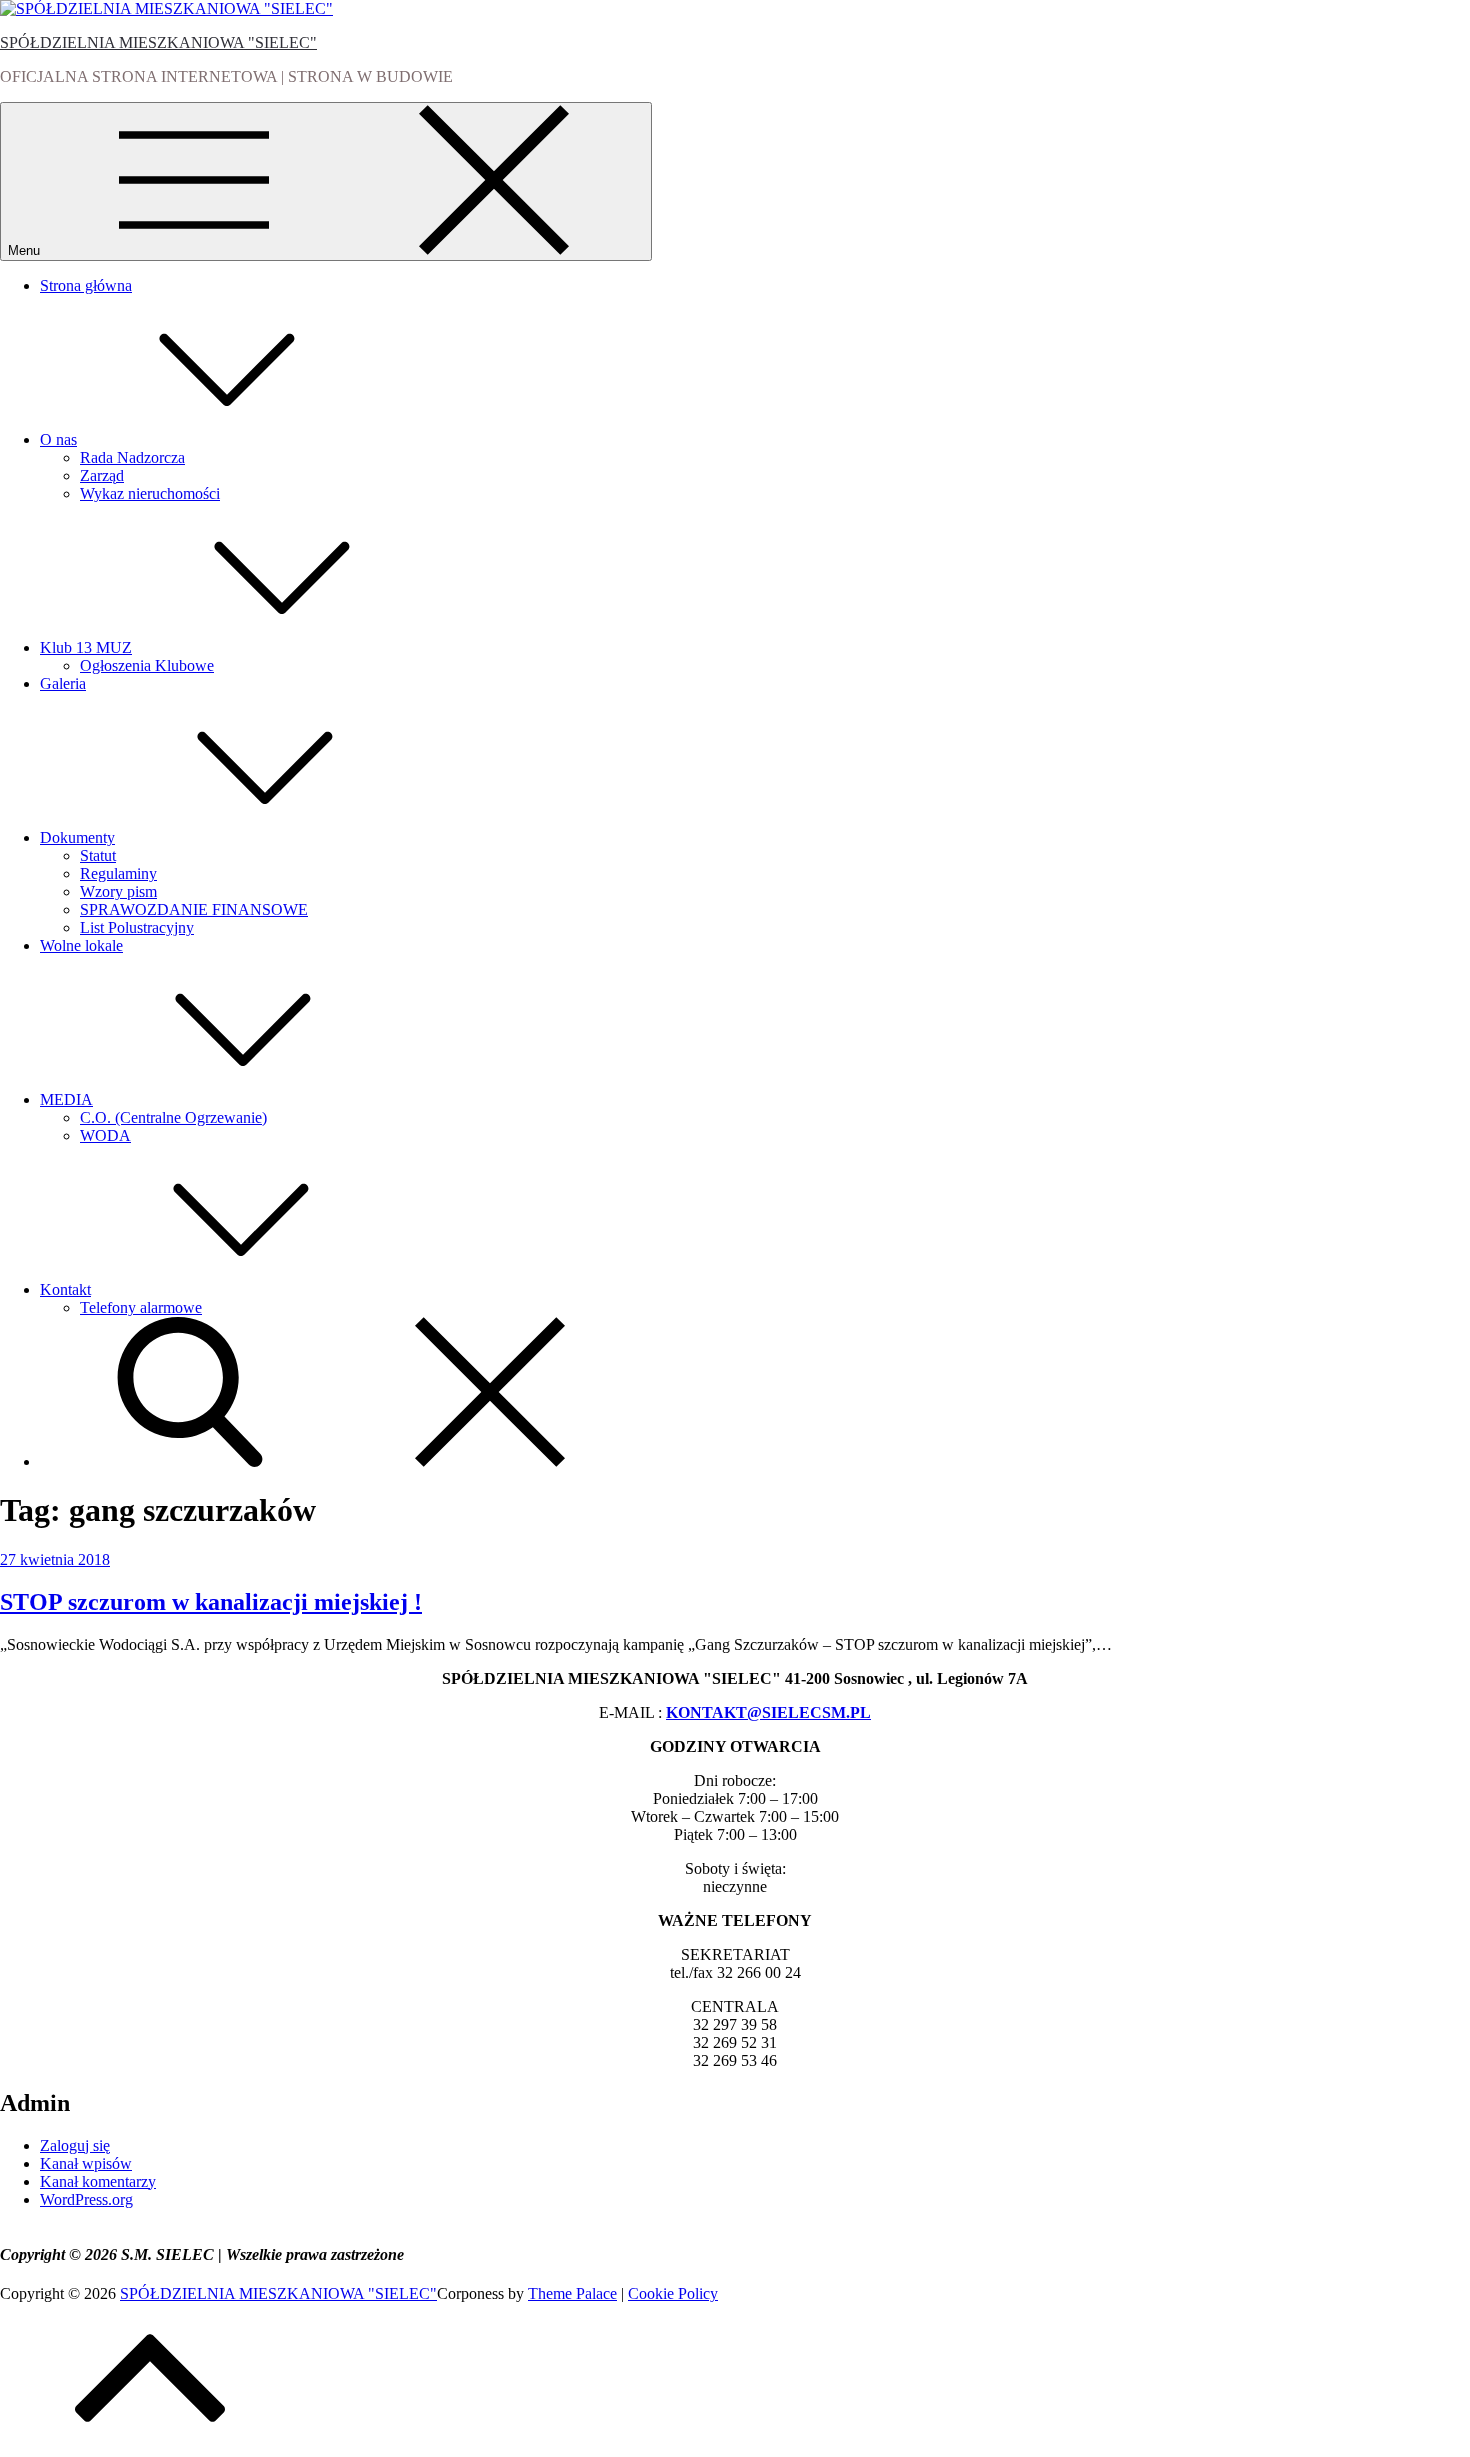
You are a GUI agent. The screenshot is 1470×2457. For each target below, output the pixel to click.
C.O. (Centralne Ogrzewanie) (173, 1117)
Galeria (63, 683)
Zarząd (102, 475)
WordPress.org (86, 2199)
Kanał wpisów (86, 2163)
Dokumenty (77, 837)
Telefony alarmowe (141, 1307)
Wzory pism (118, 891)
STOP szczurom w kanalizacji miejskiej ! (211, 1602)
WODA (105, 1135)
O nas (58, 439)
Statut (98, 855)
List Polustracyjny (137, 927)
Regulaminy (118, 873)
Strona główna (86, 285)
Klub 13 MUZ (86, 647)
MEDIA (66, 1099)
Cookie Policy (673, 2293)
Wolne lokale (81, 945)
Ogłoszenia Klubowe (147, 665)
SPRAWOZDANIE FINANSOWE (194, 909)
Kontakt (65, 1289)
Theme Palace (572, 2293)
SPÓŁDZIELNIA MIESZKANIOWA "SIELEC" (158, 42)
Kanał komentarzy (98, 2181)
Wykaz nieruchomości (150, 493)
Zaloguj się (75, 2145)
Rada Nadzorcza (132, 457)
